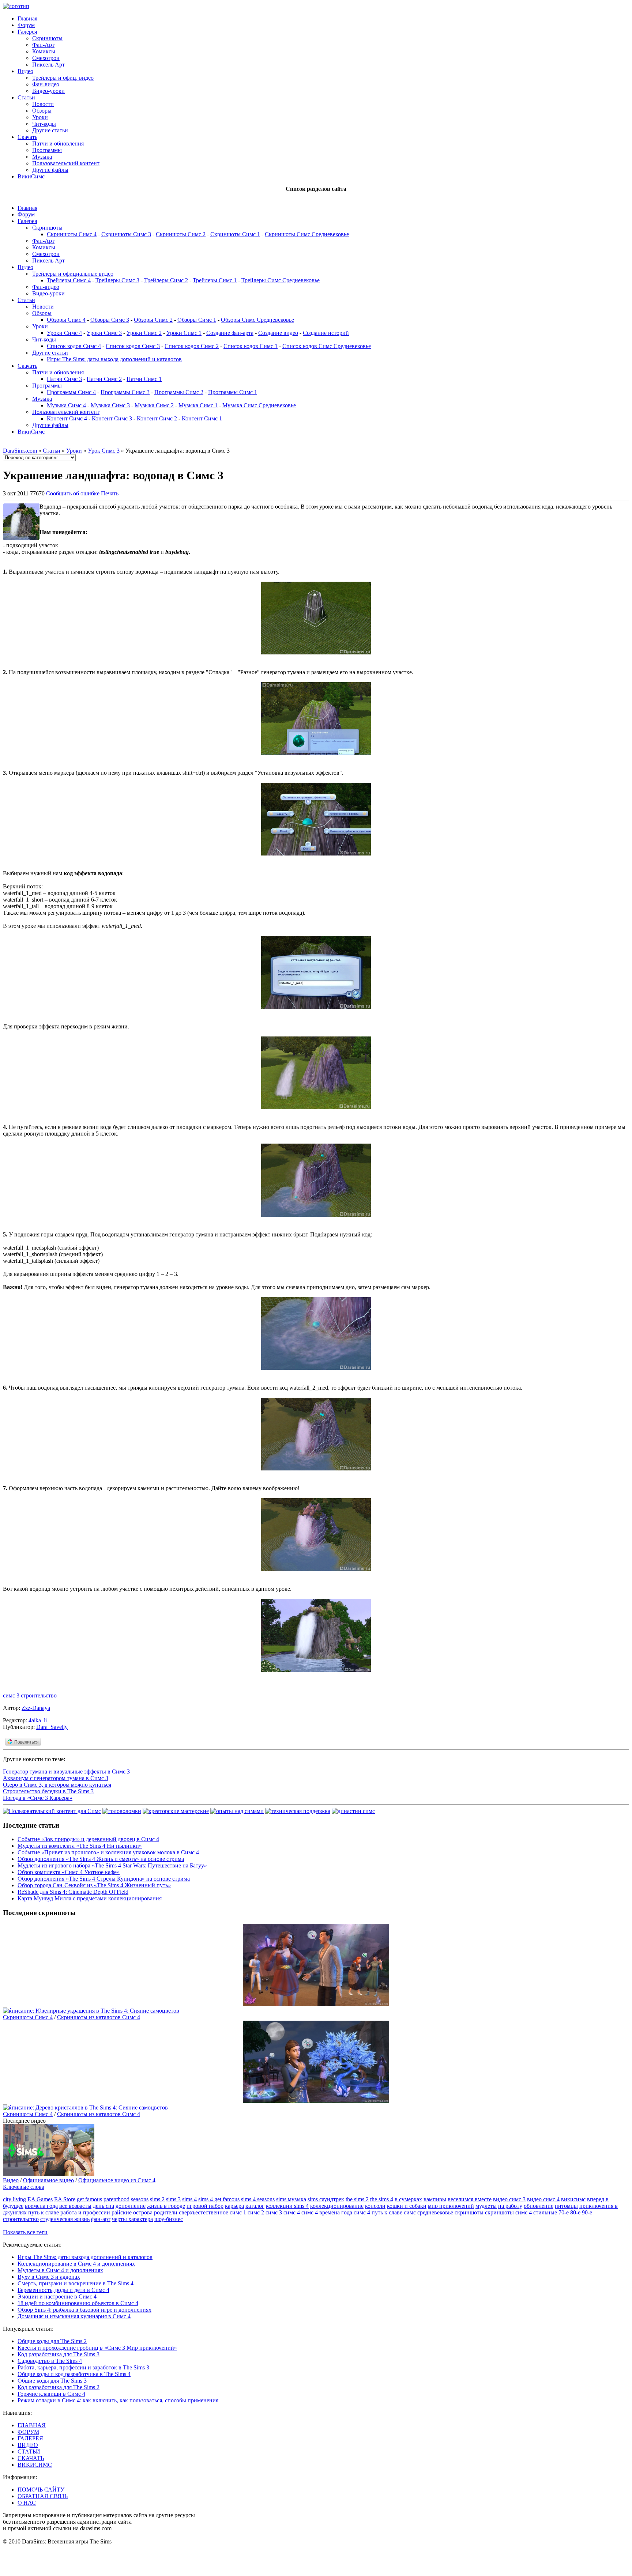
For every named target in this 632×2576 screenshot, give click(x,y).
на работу (510, 2206)
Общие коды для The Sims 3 (52, 2381)
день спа (104, 2206)
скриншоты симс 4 (508, 2212)
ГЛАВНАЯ (32, 2425)
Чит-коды (44, 124)
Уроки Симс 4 (64, 333)
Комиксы (44, 51)
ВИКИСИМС (35, 2465)
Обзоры (42, 111)
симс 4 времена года (327, 2212)
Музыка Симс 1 (198, 405)
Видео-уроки (48, 91)
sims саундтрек (326, 2199)
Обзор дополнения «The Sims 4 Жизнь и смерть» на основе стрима (101, 1859)
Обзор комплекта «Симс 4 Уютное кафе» (69, 1872)
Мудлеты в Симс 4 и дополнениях (60, 2270)
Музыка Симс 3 (110, 405)
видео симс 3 (509, 2199)
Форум (26, 25)
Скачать (27, 137)
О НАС (27, 2503)
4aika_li (38, 1720)
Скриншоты (47, 38)
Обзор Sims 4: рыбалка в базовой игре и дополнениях (84, 2310)
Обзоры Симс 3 (110, 320)
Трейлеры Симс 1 (215, 280)
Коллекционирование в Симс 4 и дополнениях (76, 2264)
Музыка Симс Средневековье (259, 405)
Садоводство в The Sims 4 (50, 2361)
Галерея (27, 32)
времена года (41, 2206)
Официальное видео (48, 2180)
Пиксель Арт (48, 65)
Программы (47, 150)
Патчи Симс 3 (64, 379)
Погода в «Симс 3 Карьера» (38, 1798)
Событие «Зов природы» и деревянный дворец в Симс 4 (88, 1839)
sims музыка (291, 2199)
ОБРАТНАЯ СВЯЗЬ (43, 2496)
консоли (375, 2206)
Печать (110, 493)
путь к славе (44, 2212)
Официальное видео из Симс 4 (117, 2180)
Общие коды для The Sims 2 (52, 2341)
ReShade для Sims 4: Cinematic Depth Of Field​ (73, 1892)
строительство (39, 1695)
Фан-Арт (43, 45)
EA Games (40, 2199)
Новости (43, 104)
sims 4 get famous (219, 2199)
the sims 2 (357, 2199)
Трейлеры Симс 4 (69, 280)
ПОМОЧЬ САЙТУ (41, 2490)
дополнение (131, 2206)
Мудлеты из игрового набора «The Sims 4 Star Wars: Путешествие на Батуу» (112, 1865)
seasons (140, 2199)
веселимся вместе (470, 2199)
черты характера (132, 2219)
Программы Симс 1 (233, 392)
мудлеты (486, 2206)
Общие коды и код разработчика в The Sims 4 (74, 2374)
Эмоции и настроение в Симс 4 (57, 2297)
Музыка (42, 157)
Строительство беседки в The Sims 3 (48, 1791)
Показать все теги (25, 2232)
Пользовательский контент (66, 163)
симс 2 (256, 2212)
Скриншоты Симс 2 (181, 234)
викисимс (573, 2199)
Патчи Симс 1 (144, 379)
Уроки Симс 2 (144, 333)
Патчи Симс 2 (104, 379)
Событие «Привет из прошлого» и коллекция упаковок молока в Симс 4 (108, 1852)
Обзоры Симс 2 (153, 320)
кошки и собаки (407, 2206)
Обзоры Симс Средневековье (257, 320)
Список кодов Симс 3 (133, 346)
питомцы (566, 2206)
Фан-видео (46, 84)
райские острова (132, 2212)
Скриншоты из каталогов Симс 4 (99, 2017)
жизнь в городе (166, 2206)
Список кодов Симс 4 (74, 346)
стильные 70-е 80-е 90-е (563, 2212)
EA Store (65, 2199)
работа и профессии (85, 2212)
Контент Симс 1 (202, 418)
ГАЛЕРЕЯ (30, 2438)
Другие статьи (50, 130)
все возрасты (75, 2206)
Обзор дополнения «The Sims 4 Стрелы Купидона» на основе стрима (104, 1879)
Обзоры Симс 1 (197, 320)
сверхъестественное (204, 2212)
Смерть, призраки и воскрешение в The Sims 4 (76, 2283)
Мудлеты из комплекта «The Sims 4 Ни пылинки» (80, 1846)
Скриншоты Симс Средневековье (307, 234)
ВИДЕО (28, 2445)
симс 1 (238, 2212)
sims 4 (189, 2199)
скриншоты (469, 2212)
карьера (234, 2206)
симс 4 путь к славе (378, 2212)
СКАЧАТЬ (31, 2458)
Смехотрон (46, 58)
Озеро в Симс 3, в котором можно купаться (57, 1785)
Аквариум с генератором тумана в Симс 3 (56, 1778)
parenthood (116, 2199)
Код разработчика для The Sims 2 (59, 2387)
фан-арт (101, 2219)
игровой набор (205, 2206)
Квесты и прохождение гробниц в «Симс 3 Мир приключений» (97, 2348)
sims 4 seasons (258, 2199)
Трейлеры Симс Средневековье (281, 280)
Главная (27, 18)
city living (14, 2199)
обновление (539, 2206)
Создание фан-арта (230, 333)
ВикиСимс (31, 176)
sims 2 (157, 2199)
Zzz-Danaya (36, 1708)
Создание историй (326, 333)
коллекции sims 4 (287, 2206)
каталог (255, 2206)
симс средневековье (428, 2212)
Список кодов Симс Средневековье (327, 346)
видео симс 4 (543, 2199)
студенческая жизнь (65, 2219)
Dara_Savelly (52, 1727)
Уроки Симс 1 (184, 333)
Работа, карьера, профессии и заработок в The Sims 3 (83, 2367)
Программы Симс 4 (71, 392)
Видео (25, 71)
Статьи (26, 97)
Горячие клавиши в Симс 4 (51, 2394)
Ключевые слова (24, 2187)
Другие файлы (50, 170)
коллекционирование (337, 2206)
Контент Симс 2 (157, 418)
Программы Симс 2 (179, 392)
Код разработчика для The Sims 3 (59, 2354)
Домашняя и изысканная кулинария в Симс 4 (74, 2316)
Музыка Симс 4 (66, 405)
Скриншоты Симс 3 (126, 234)
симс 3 (11, 1695)
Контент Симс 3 (112, 418)
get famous (89, 2199)
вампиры (435, 2199)
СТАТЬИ (29, 2452)
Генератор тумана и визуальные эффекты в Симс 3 (66, 1772)
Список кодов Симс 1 (251, 346)
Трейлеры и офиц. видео (63, 78)
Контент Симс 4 (67, 418)
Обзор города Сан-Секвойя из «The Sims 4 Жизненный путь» (94, 1885)
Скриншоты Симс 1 (235, 234)
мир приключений (451, 2206)
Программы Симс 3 (125, 392)
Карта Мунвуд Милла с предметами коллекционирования (90, 1898)
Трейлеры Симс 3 (117, 280)
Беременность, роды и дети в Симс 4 (63, 2290)
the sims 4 (382, 2199)
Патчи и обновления (58, 143)
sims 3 (173, 2199)
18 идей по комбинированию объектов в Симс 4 (78, 2303)
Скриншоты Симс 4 (72, 234)
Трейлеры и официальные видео (73, 274)
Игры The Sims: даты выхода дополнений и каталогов (114, 359)
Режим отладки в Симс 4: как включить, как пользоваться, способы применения (118, 2400)
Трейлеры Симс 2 (166, 280)
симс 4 (292, 2212)
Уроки (40, 117)
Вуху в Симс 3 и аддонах (49, 2277)
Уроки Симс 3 (104, 333)
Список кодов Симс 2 (192, 346)
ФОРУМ (28, 2432)
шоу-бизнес (169, 2219)
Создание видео (278, 333)
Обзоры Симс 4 (66, 320)
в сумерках (408, 2199)
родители (166, 2212)
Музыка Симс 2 (154, 405)
